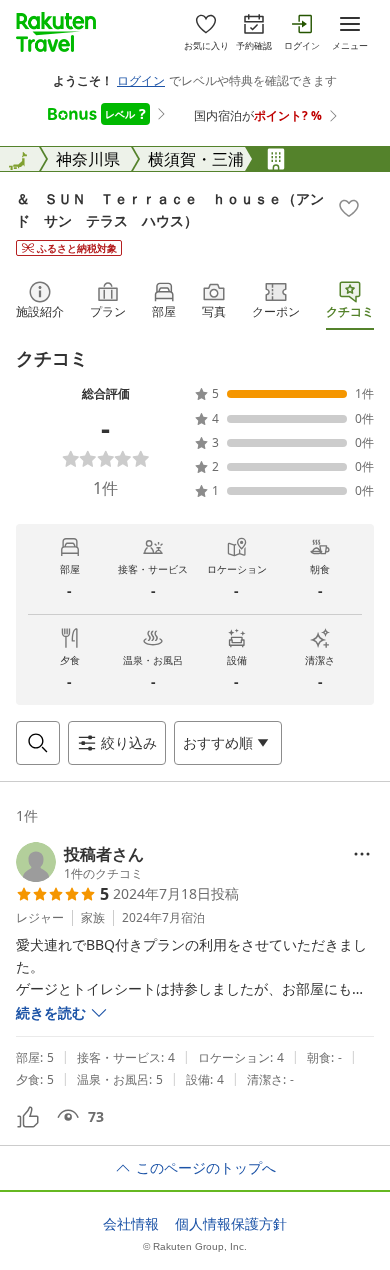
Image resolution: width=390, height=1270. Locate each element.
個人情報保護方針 (231, 1224)
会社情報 (131, 1224)
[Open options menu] (362, 854)
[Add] (349, 208)
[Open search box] (38, 743)
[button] (80, 862)
